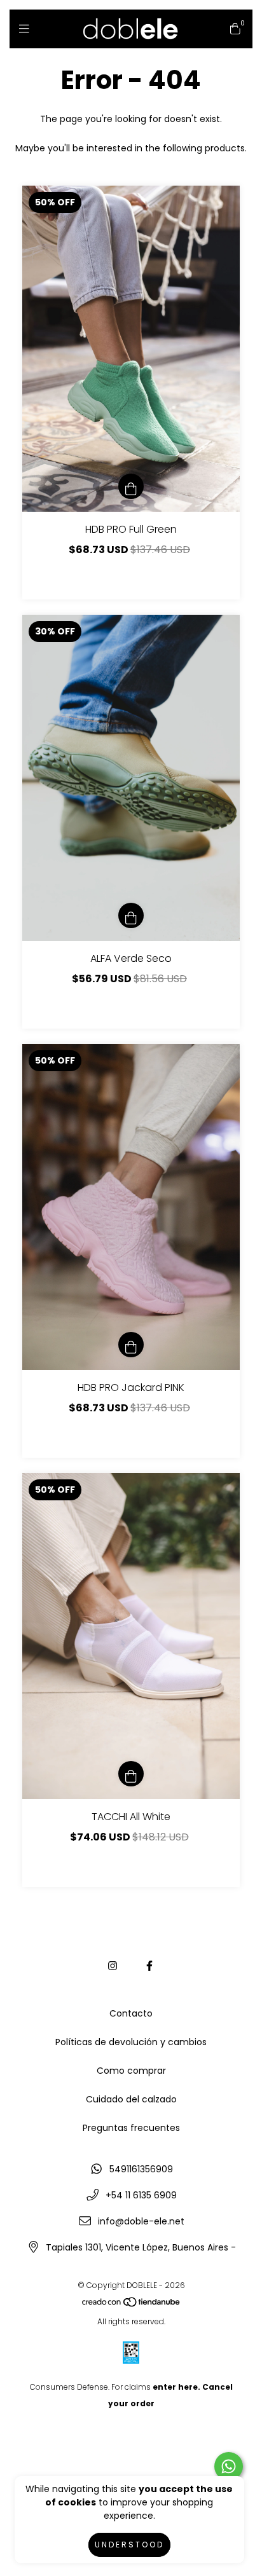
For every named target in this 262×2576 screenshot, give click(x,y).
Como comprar (131, 2071)
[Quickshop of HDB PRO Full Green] (131, 486)
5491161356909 (141, 2169)
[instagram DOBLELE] (113, 1966)
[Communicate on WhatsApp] (229, 2466)
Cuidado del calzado (131, 2099)
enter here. (176, 2387)
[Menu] (27, 28)
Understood (129, 2545)
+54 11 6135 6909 (141, 2195)
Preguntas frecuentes (131, 2128)
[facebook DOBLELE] (149, 1966)
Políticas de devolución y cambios (131, 2042)
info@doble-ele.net (141, 2221)
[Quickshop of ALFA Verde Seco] (131, 915)
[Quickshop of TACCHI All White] (131, 1774)
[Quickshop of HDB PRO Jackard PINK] (131, 1345)
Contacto (131, 2013)
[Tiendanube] (132, 2305)
